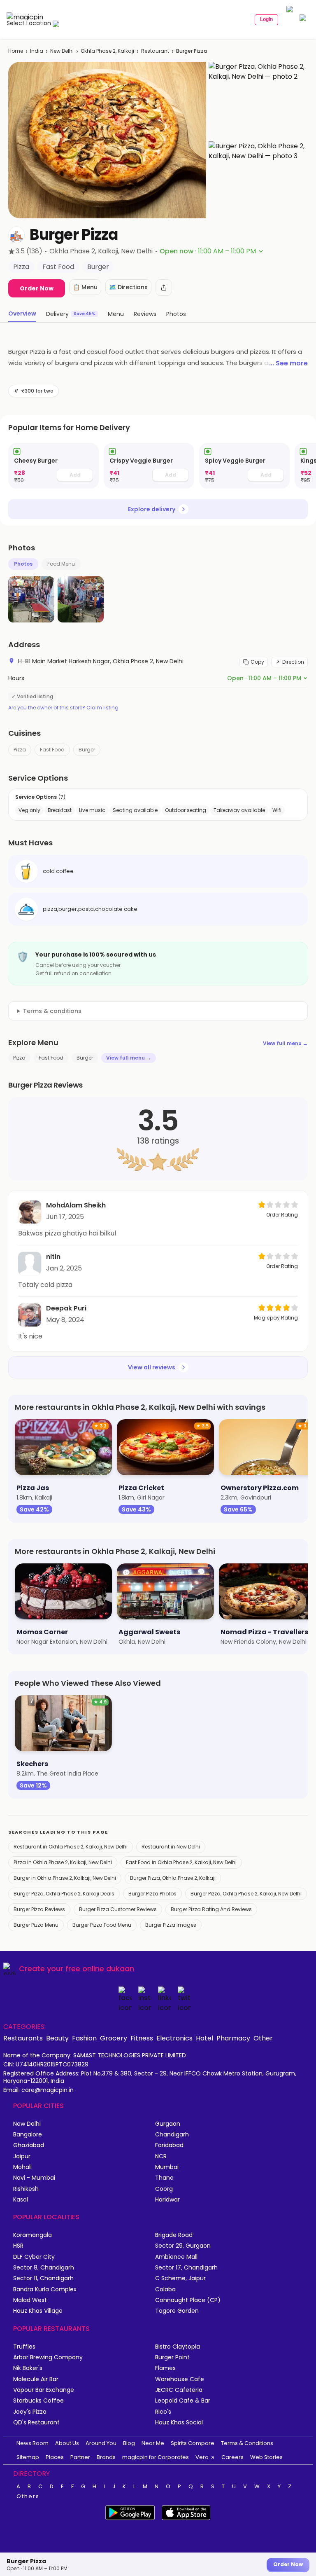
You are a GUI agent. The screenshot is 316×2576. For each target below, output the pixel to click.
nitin (53, 1257)
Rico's (163, 2412)
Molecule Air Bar (36, 2379)
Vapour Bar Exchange (44, 2390)
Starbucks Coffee (38, 2401)
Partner (80, 2457)
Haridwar (167, 2200)
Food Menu (61, 564)
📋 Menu (85, 287)
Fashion (84, 2038)
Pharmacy (233, 2038)
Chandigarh (172, 2135)
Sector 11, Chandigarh (43, 2278)
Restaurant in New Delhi (171, 1847)
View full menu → (285, 1043)
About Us (67, 2443)
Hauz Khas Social (179, 2423)
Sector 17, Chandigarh (186, 2268)
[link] (53, 466)
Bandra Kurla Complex (45, 2289)
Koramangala (33, 2235)
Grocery (114, 2038)
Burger (87, 750)
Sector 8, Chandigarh (44, 2268)
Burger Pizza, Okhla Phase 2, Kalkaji (173, 1878)
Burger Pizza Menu (36, 1925)
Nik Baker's (28, 2368)
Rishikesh (26, 2189)
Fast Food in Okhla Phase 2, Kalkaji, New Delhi (181, 1862)
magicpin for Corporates (156, 2457)
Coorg (164, 2189)
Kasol (21, 2200)
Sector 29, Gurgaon (183, 2246)
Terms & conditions (52, 1011)
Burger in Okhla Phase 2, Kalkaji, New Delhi (65, 1878)
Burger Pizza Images (171, 1925)
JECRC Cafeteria (179, 2390)
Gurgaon (168, 2124)
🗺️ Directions (128, 287)
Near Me (153, 2443)
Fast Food (52, 750)
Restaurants (23, 2038)
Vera (202, 2457)
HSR (18, 2246)
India (37, 51)
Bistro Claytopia (178, 2347)
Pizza (20, 750)
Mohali (22, 2167)
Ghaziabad (29, 2145)
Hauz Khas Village (38, 2311)
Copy (257, 662)
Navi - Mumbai (34, 2178)
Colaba (165, 2289)
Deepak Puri (66, 1308)
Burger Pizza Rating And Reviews (211, 1909)
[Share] (164, 288)
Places (55, 2457)
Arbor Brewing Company (48, 2357)
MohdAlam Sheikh (76, 1205)
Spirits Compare (193, 2443)
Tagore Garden (177, 2311)
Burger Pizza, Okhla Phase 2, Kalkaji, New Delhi (246, 1894)
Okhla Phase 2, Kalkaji (107, 51)
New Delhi (62, 51)
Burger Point (172, 2357)
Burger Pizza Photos (152, 1894)
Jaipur (22, 2156)
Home (16, 51)
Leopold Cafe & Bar (183, 2401)
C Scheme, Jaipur (180, 2278)
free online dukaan (100, 1969)
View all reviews (152, 1367)
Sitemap (28, 2457)
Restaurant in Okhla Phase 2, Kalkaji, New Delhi (71, 1847)
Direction (293, 662)
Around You (101, 2443)
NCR (161, 2156)
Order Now (37, 288)
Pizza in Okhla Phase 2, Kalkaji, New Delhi (63, 1862)
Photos (23, 564)
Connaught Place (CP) (188, 2300)
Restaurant (155, 51)
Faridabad (169, 2145)
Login (266, 19)
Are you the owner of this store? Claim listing (63, 708)
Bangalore (28, 2135)
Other (263, 2038)
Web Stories (266, 2457)
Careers (232, 2457)
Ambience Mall (176, 2257)
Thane (164, 2178)
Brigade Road (174, 2235)
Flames (165, 2368)
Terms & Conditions (247, 2443)
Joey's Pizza (30, 2412)
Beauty (57, 2038)
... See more (288, 363)
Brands (106, 2457)
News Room (33, 2443)
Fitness (142, 2038)
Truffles (24, 2347)
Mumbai (167, 2167)
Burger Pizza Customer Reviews (118, 1909)
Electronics (174, 2038)
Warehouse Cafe (180, 2379)
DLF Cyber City (34, 2257)
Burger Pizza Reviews (39, 1909)
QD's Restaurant (36, 2423)
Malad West (30, 2300)
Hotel (204, 2038)
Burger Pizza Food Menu (102, 1925)
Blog (129, 2443)
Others (28, 2496)
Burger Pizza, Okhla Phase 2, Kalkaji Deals (64, 1894)
